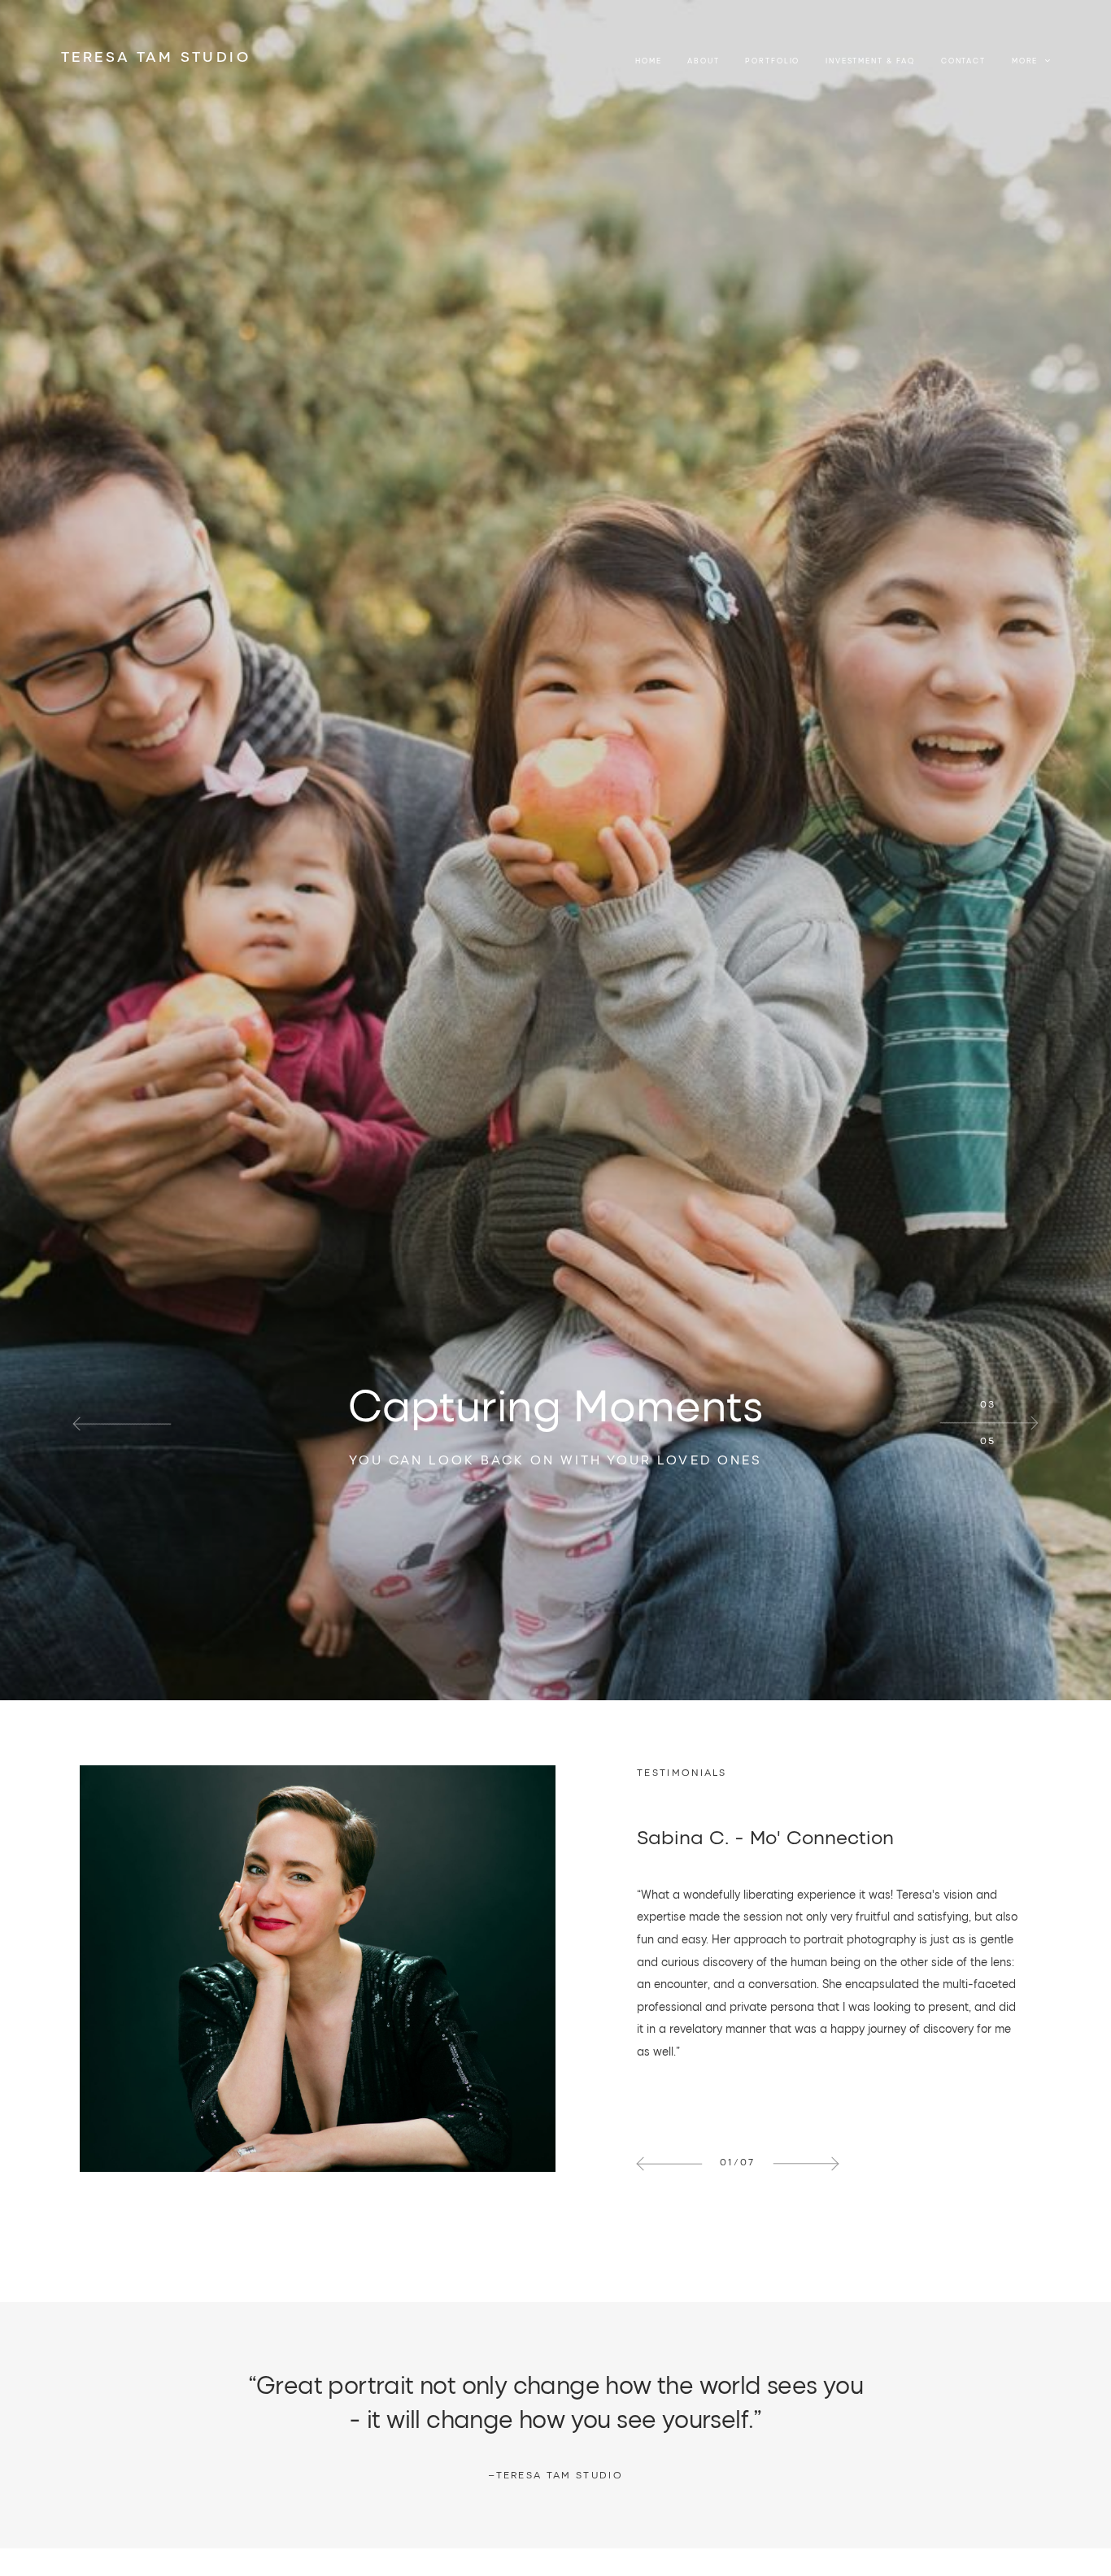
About (703, 61)
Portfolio (772, 61)
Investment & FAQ (870, 61)
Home (648, 61)
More (1026, 61)
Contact (963, 61)
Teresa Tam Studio (555, 2475)
